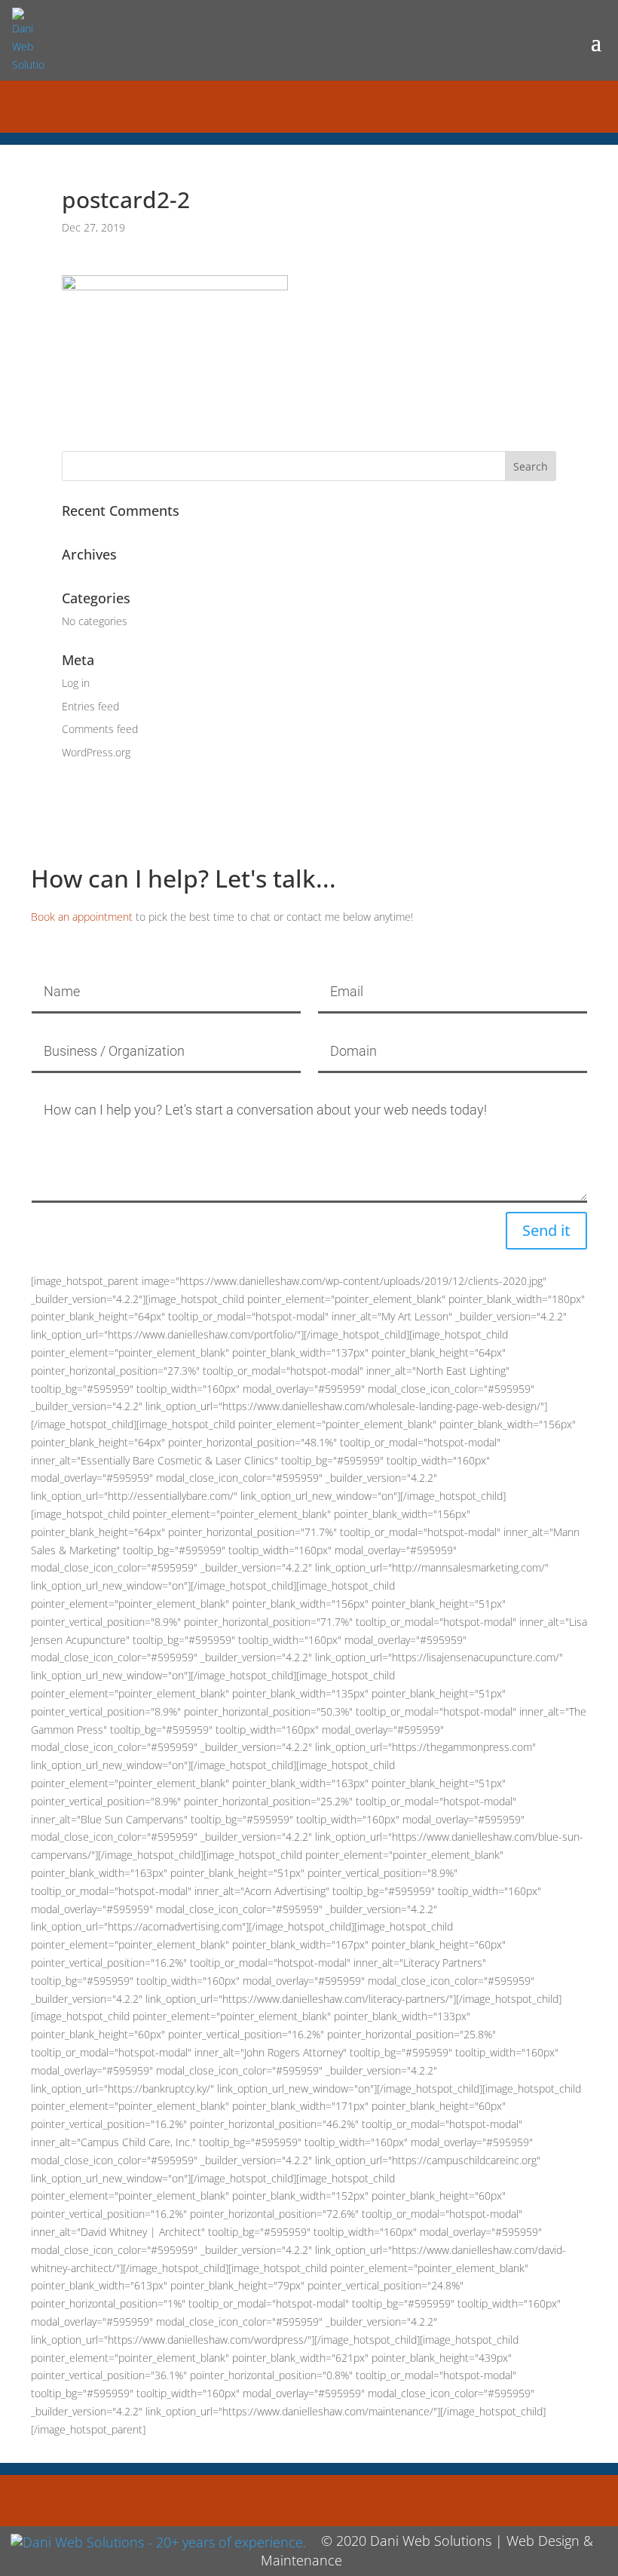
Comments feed (100, 729)
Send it (546, 1230)
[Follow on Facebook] (219, 106)
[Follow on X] (255, 106)
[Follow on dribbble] (327, 106)
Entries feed (90, 706)
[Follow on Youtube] (363, 106)
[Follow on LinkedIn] (399, 106)
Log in (76, 683)
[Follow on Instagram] (291, 106)
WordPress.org (96, 752)
